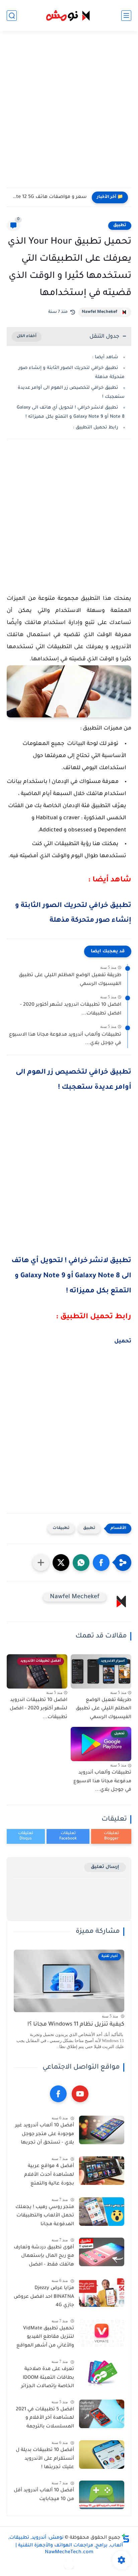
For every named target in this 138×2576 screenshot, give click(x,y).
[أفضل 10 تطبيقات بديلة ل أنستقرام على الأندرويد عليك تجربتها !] (102, 2455)
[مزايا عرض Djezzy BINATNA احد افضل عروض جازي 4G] (102, 2293)
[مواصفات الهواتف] (69, 2564)
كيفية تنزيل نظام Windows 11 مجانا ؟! (76, 2025)
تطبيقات (61, 1528)
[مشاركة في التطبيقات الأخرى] (41, 1563)
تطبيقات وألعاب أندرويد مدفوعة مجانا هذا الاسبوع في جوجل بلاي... (65, 1039)
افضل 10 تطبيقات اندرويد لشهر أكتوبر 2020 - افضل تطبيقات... (71, 1009)
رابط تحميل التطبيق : (96, 428)
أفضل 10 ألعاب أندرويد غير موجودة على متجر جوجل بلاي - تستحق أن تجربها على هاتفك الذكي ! (45, 2135)
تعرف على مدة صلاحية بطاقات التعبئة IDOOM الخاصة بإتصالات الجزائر (48, 2378)
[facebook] (58, 2094)
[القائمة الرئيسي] (126, 16)
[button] (101, 1563)
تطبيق (120, 225)
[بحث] (12, 16)
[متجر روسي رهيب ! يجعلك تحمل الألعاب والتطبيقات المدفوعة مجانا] (102, 2212)
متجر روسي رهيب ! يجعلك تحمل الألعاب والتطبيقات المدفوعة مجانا (45, 2216)
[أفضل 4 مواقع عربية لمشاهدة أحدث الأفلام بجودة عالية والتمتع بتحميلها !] (102, 2171)
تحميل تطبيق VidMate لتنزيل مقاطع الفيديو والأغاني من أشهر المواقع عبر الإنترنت (45, 2338)
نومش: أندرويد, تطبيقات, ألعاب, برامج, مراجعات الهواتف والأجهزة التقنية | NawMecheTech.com (66, 2545)
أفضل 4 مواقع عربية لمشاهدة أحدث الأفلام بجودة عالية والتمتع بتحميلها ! (49, 2176)
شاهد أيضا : (105, 357)
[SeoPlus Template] (126, 2538)
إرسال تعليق (105, 1867)
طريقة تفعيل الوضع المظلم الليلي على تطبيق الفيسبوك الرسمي (70, 980)
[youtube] (80, 2094)
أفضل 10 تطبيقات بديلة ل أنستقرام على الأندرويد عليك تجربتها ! (45, 2459)
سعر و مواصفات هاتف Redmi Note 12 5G (48, 197)
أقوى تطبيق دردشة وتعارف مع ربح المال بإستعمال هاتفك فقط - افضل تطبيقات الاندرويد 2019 (44, 2257)
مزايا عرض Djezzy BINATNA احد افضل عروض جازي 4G (44, 2297)
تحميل (123, 1341)
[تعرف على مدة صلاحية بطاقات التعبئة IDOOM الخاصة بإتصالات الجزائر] (102, 2374)
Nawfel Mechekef (99, 312)
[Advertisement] (69, 114)
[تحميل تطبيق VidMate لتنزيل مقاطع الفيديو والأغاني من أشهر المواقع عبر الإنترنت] (102, 2333)
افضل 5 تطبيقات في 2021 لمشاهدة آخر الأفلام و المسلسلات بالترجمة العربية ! (45, 2419)
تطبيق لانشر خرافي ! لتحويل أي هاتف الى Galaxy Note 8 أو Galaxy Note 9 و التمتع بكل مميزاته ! (71, 1276)
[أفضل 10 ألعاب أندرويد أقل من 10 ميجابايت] (102, 2495)
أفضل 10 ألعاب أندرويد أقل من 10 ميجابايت (44, 2495)
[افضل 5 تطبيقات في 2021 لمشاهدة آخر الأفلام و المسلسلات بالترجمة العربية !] (102, 2414)
